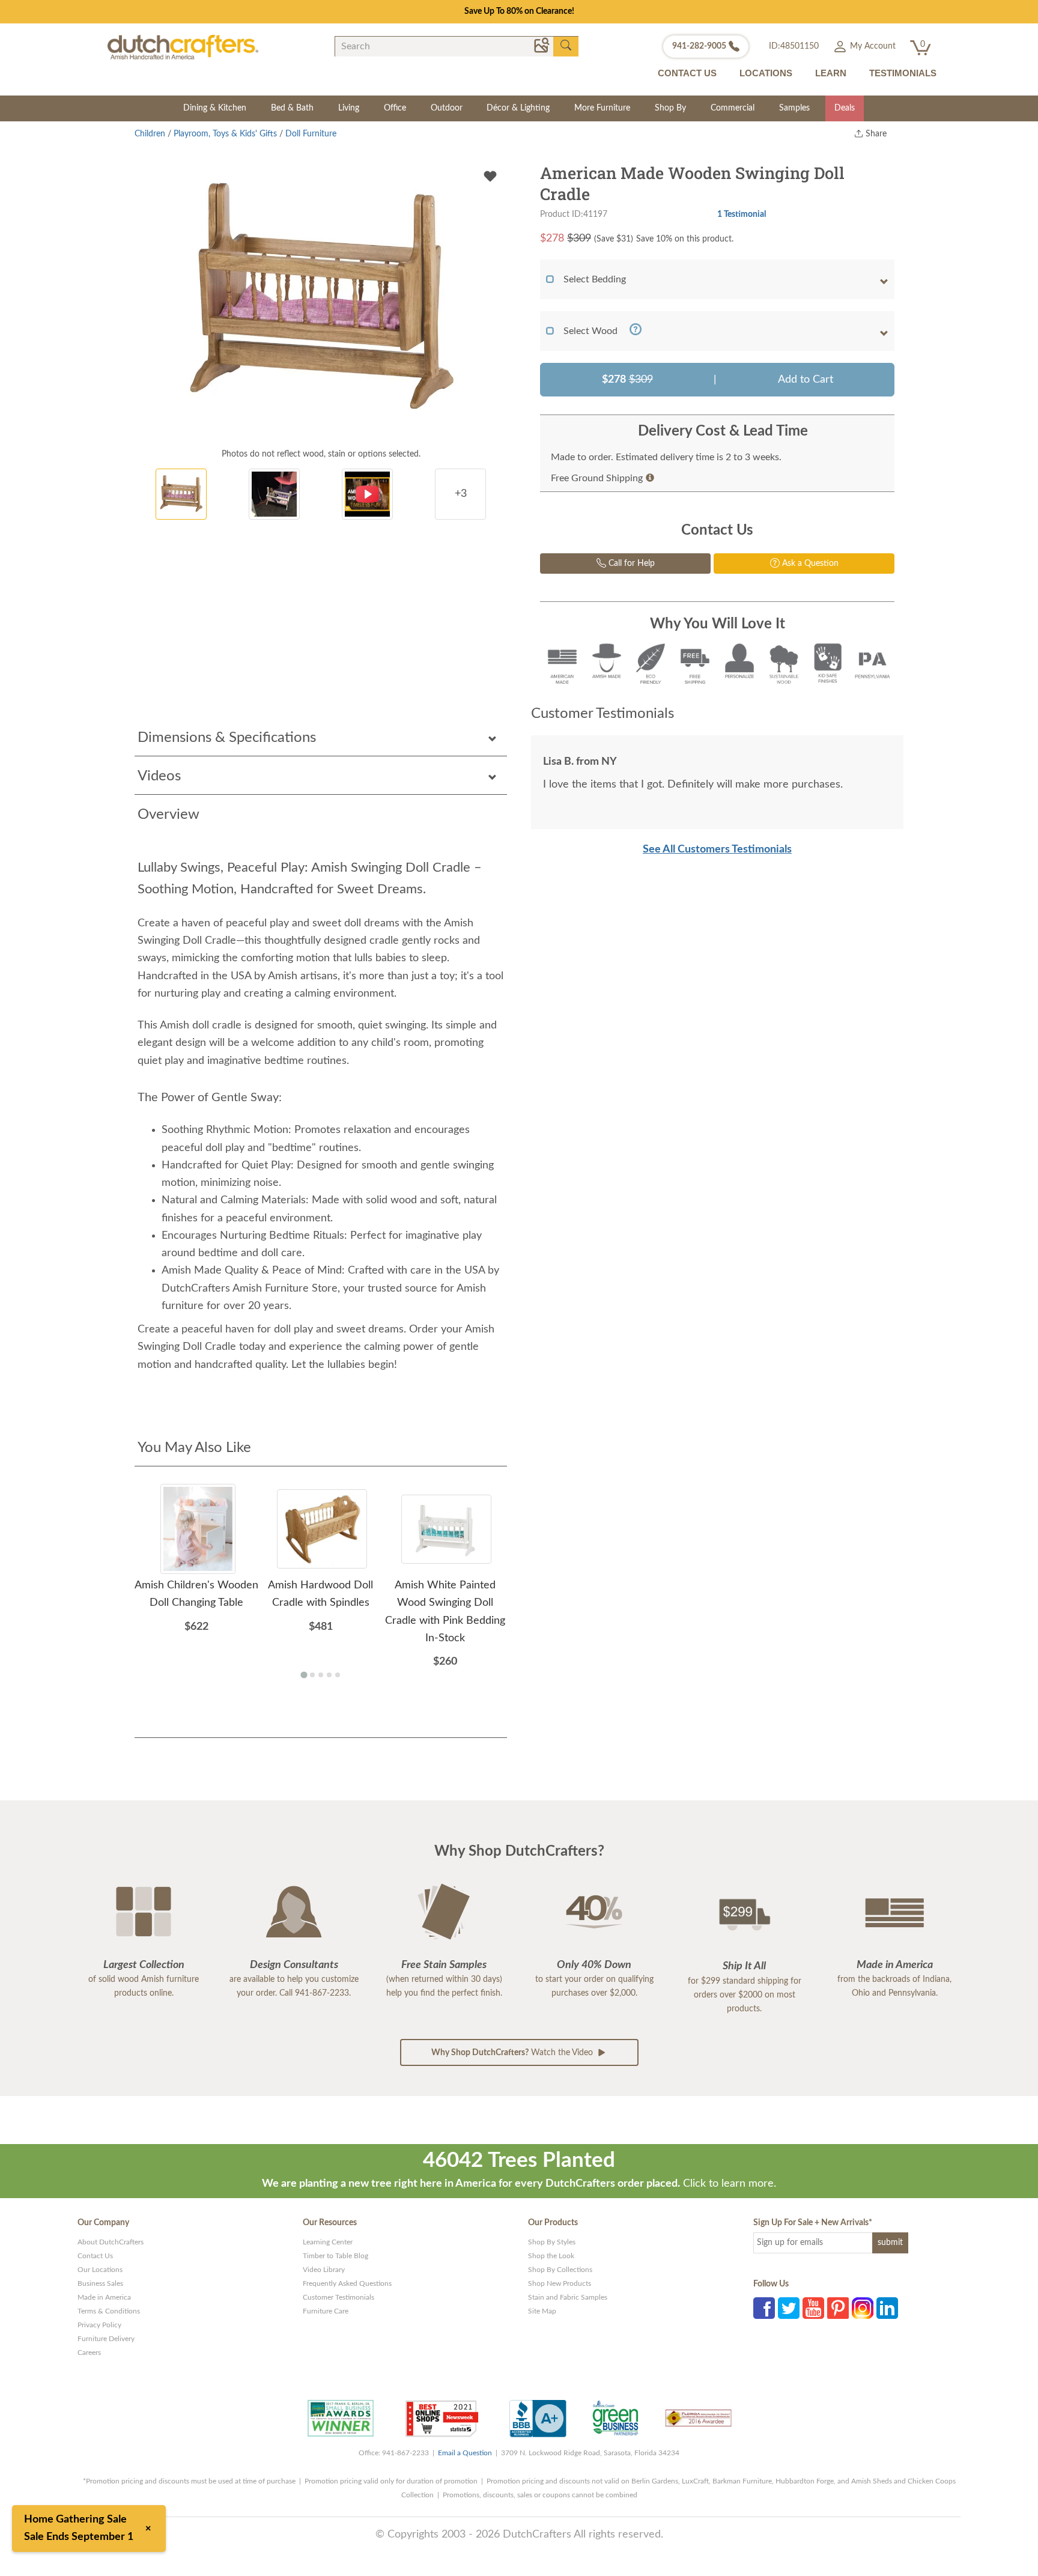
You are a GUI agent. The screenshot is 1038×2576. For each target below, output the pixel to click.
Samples (794, 108)
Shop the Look (551, 2256)
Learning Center (328, 2242)
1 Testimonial (742, 214)
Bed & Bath (292, 108)
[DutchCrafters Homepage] (183, 47)
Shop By (670, 108)
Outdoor (447, 108)
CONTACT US (687, 73)
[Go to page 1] (304, 1675)
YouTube (813, 2308)
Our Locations (100, 2270)
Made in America (104, 2297)
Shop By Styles (552, 2242)
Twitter (789, 2308)
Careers (89, 2353)
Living (349, 108)
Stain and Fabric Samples (568, 2297)
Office (395, 108)
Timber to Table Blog (335, 2256)
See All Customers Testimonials (717, 849)
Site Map (542, 2311)
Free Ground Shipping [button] (597, 478)
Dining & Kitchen (215, 108)
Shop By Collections (560, 2270)
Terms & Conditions (109, 2311)
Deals (845, 108)
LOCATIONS (766, 73)
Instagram (863, 2308)
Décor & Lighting (518, 108)
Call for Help (630, 563)
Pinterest (838, 2308)
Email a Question (465, 2453)
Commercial (733, 108)
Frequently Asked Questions (347, 2283)
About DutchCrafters (111, 2242)
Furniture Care (326, 2311)
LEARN (831, 73)
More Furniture (602, 108)
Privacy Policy (99, 2325)
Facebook (764, 2308)
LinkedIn (887, 2308)
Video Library (324, 2270)
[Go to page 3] (321, 1675)
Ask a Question (809, 563)
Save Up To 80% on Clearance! (519, 11)
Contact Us (95, 2256)
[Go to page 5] (338, 1675)
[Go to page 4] (329, 1675)
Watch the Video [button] (513, 2053)
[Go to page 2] (312, 1675)
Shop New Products (560, 2283)
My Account (872, 46)
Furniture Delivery (106, 2339)
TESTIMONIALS (903, 73)
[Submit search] (566, 46)
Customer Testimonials (338, 2297)
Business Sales (100, 2283)
